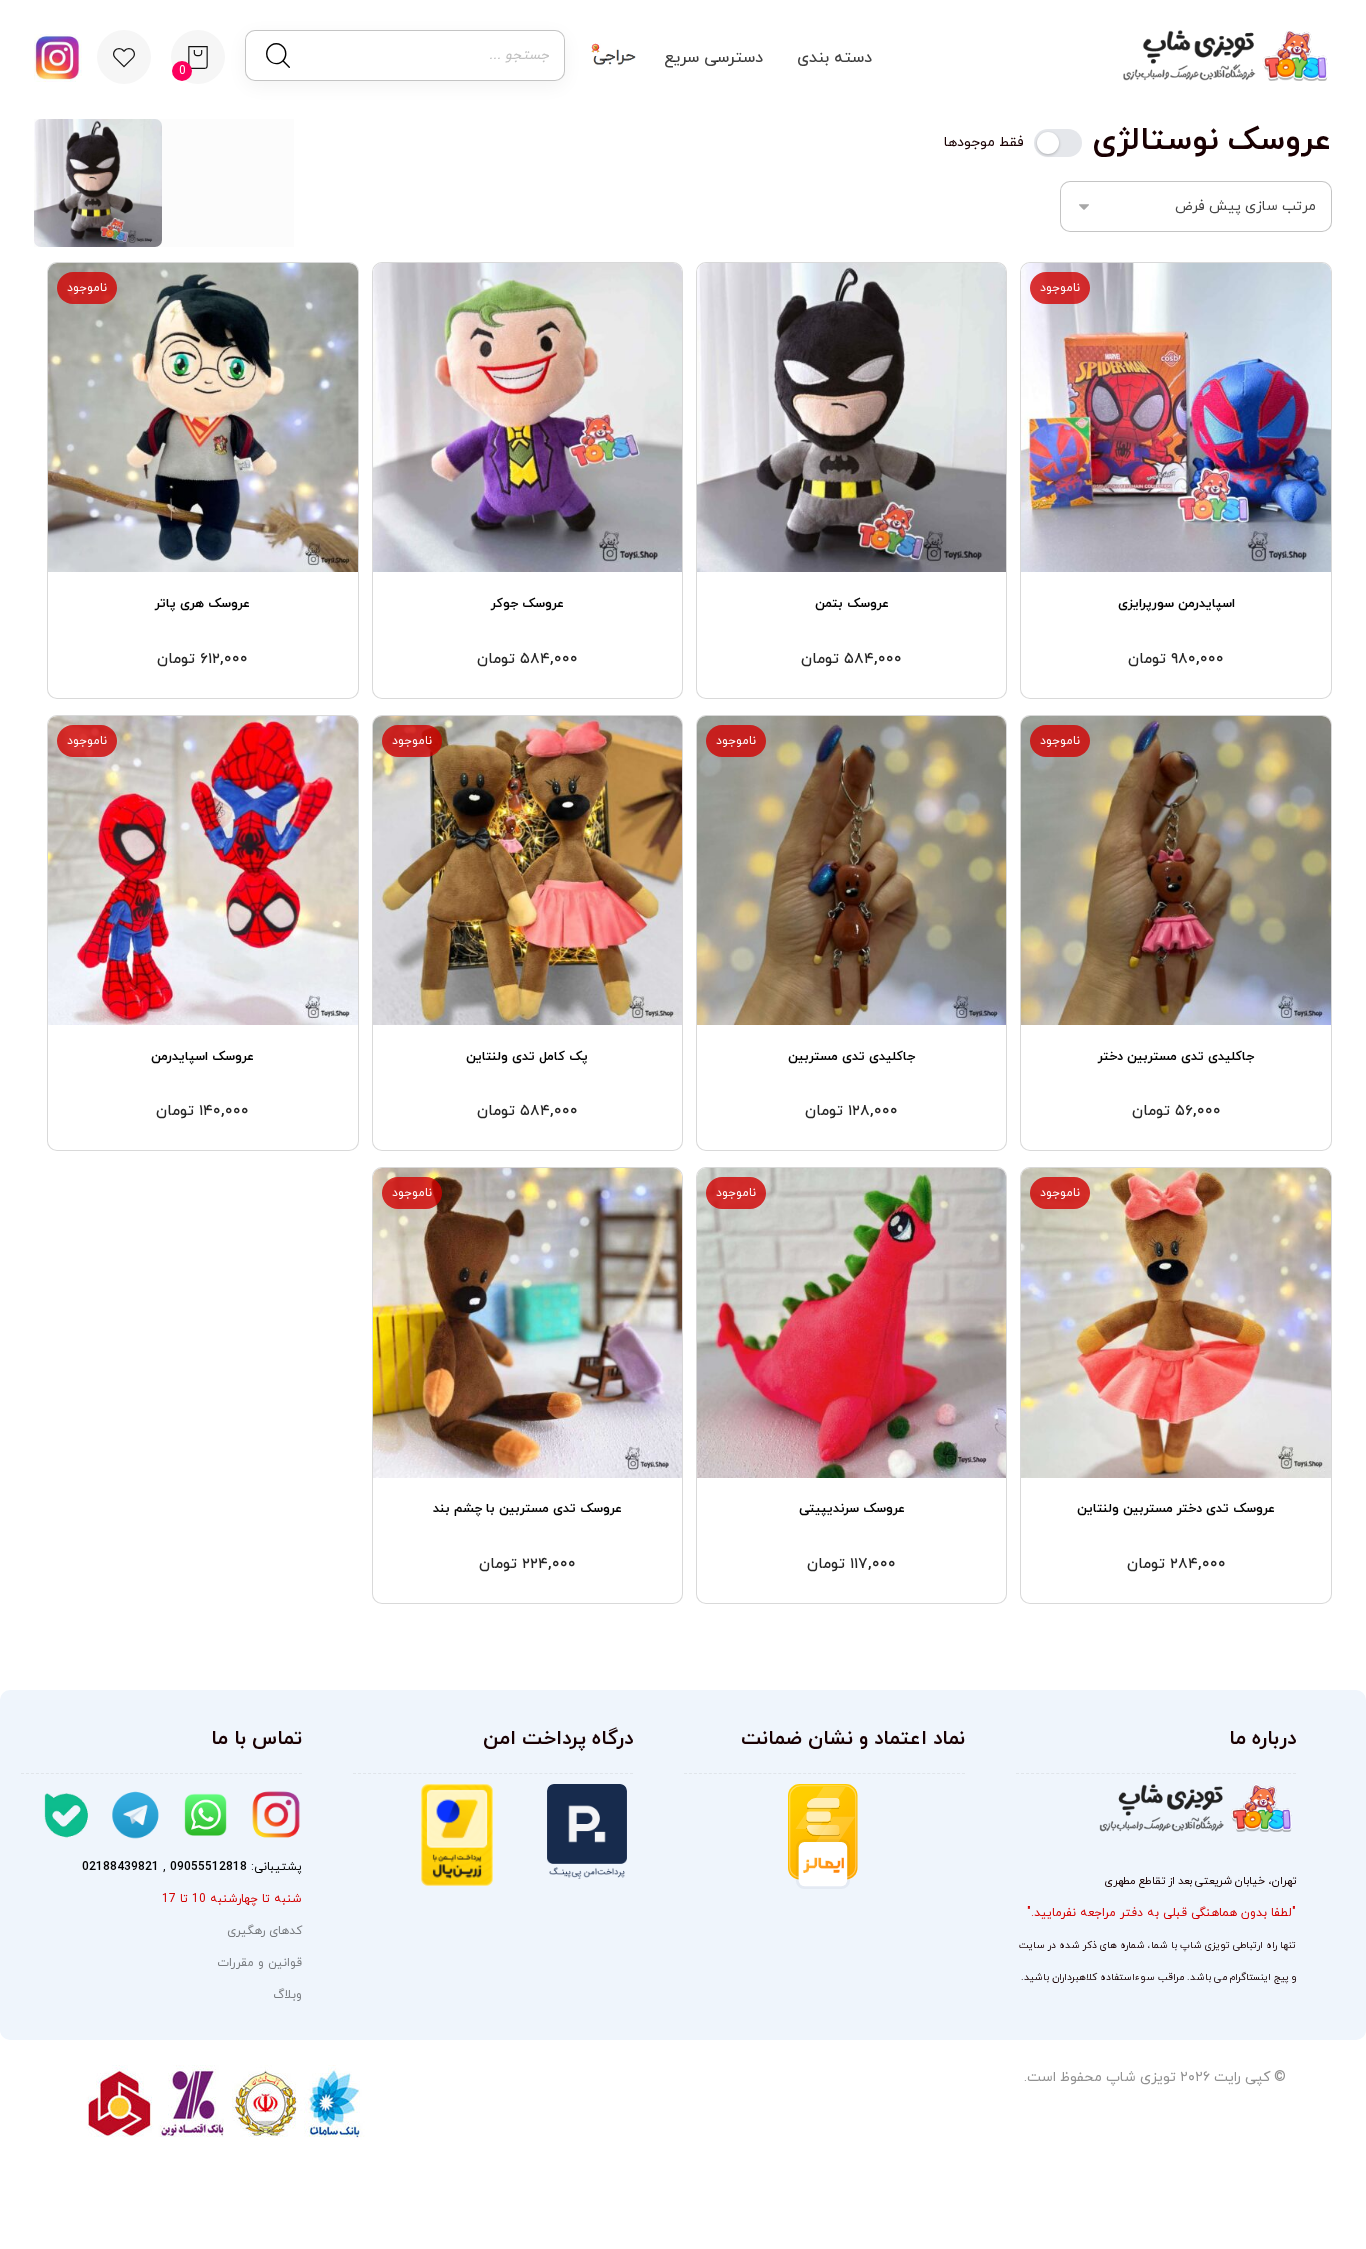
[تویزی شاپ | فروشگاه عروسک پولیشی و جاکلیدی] (1221, 55)
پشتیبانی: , (192, 1867)
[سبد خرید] (198, 56)
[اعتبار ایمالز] (823, 1836)
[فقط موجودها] (1058, 143)
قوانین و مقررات (259, 1963)
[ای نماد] (911, 1859)
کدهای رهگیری (264, 1931)
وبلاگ (287, 1995)
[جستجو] (275, 56)
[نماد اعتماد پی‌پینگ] (562, 1831)
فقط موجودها (984, 143)
